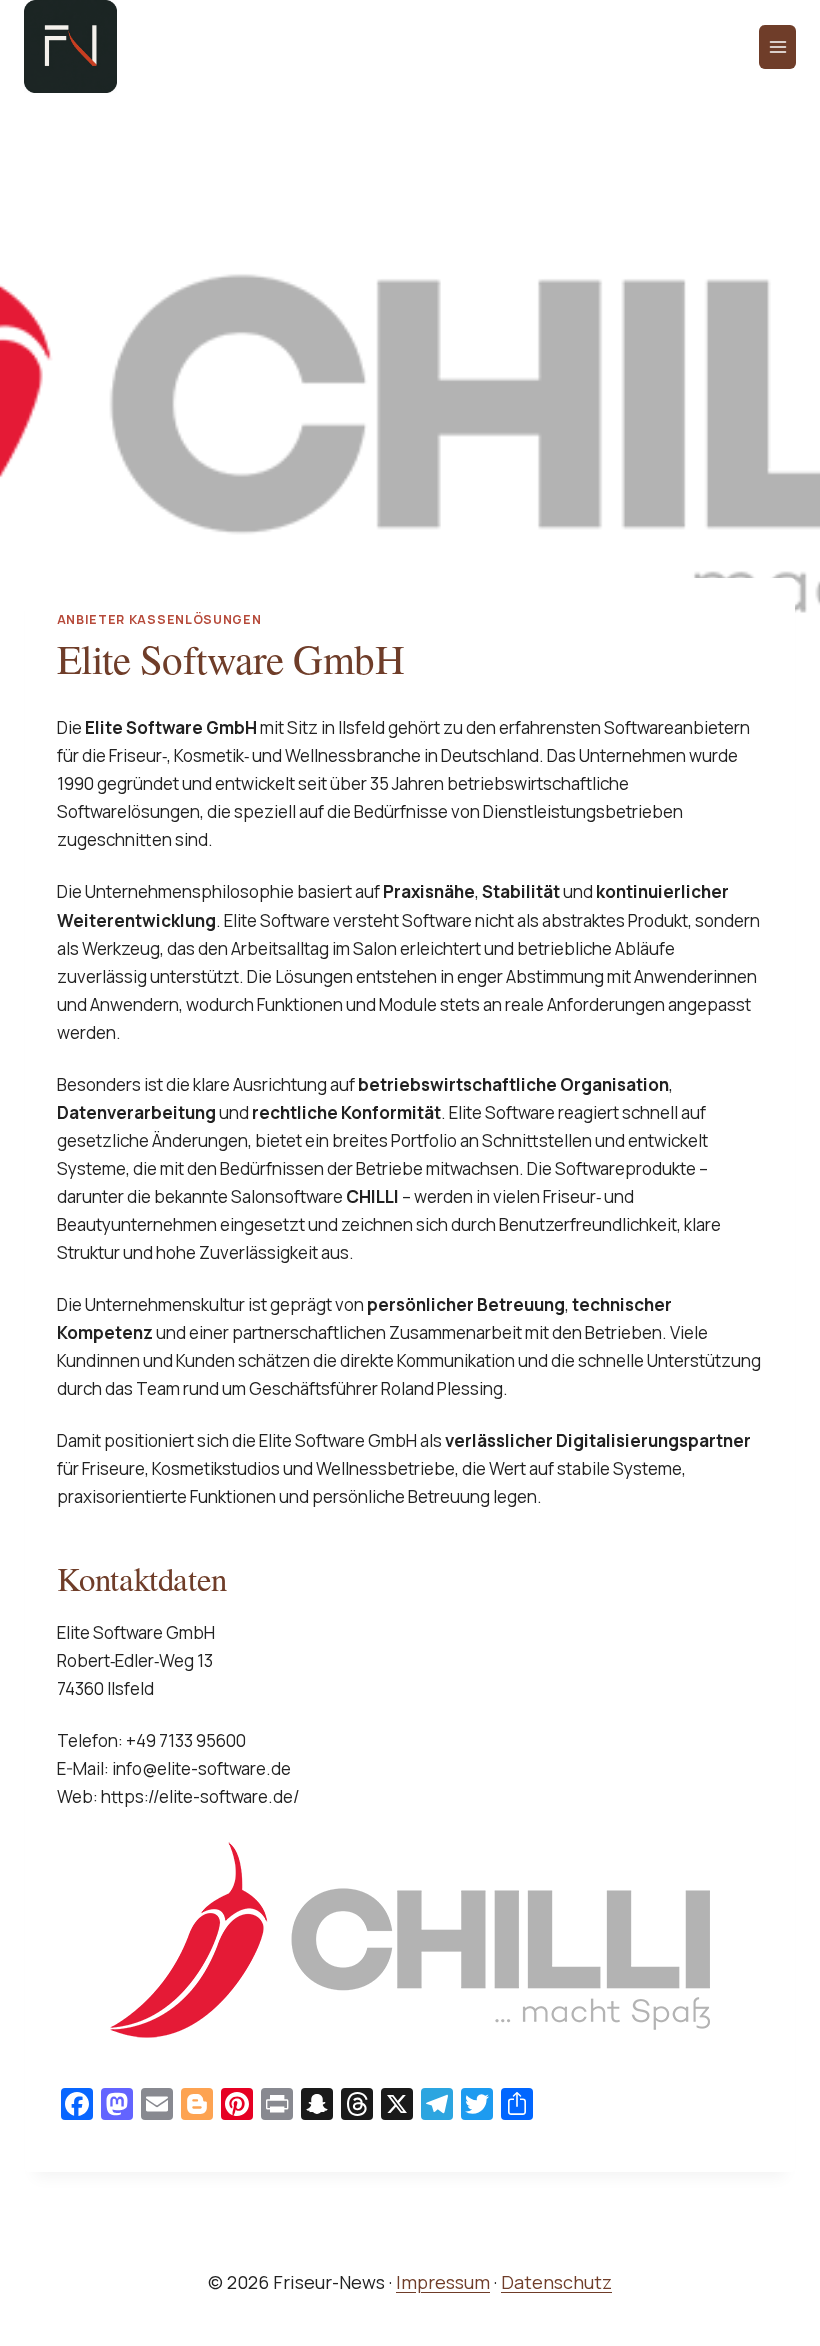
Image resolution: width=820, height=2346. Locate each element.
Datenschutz (556, 2282)
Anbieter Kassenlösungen (159, 619)
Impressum (443, 2282)
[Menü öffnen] (777, 47)
